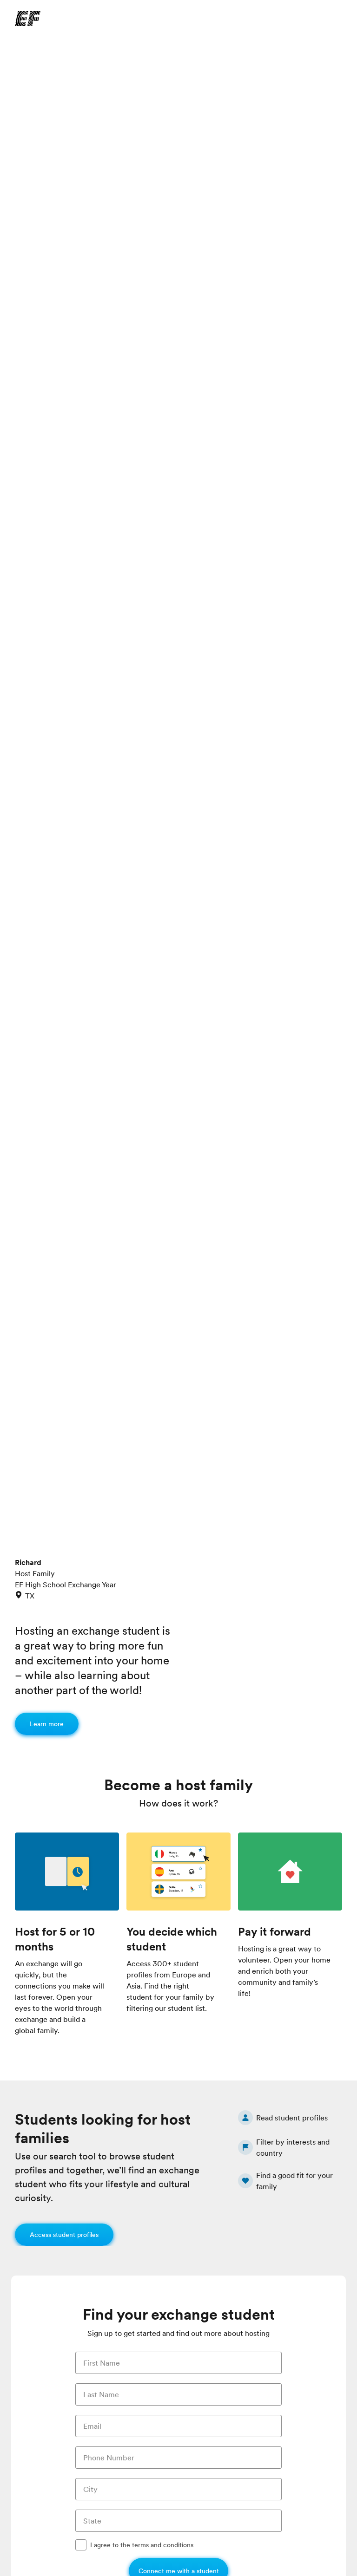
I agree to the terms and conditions (142, 2545)
